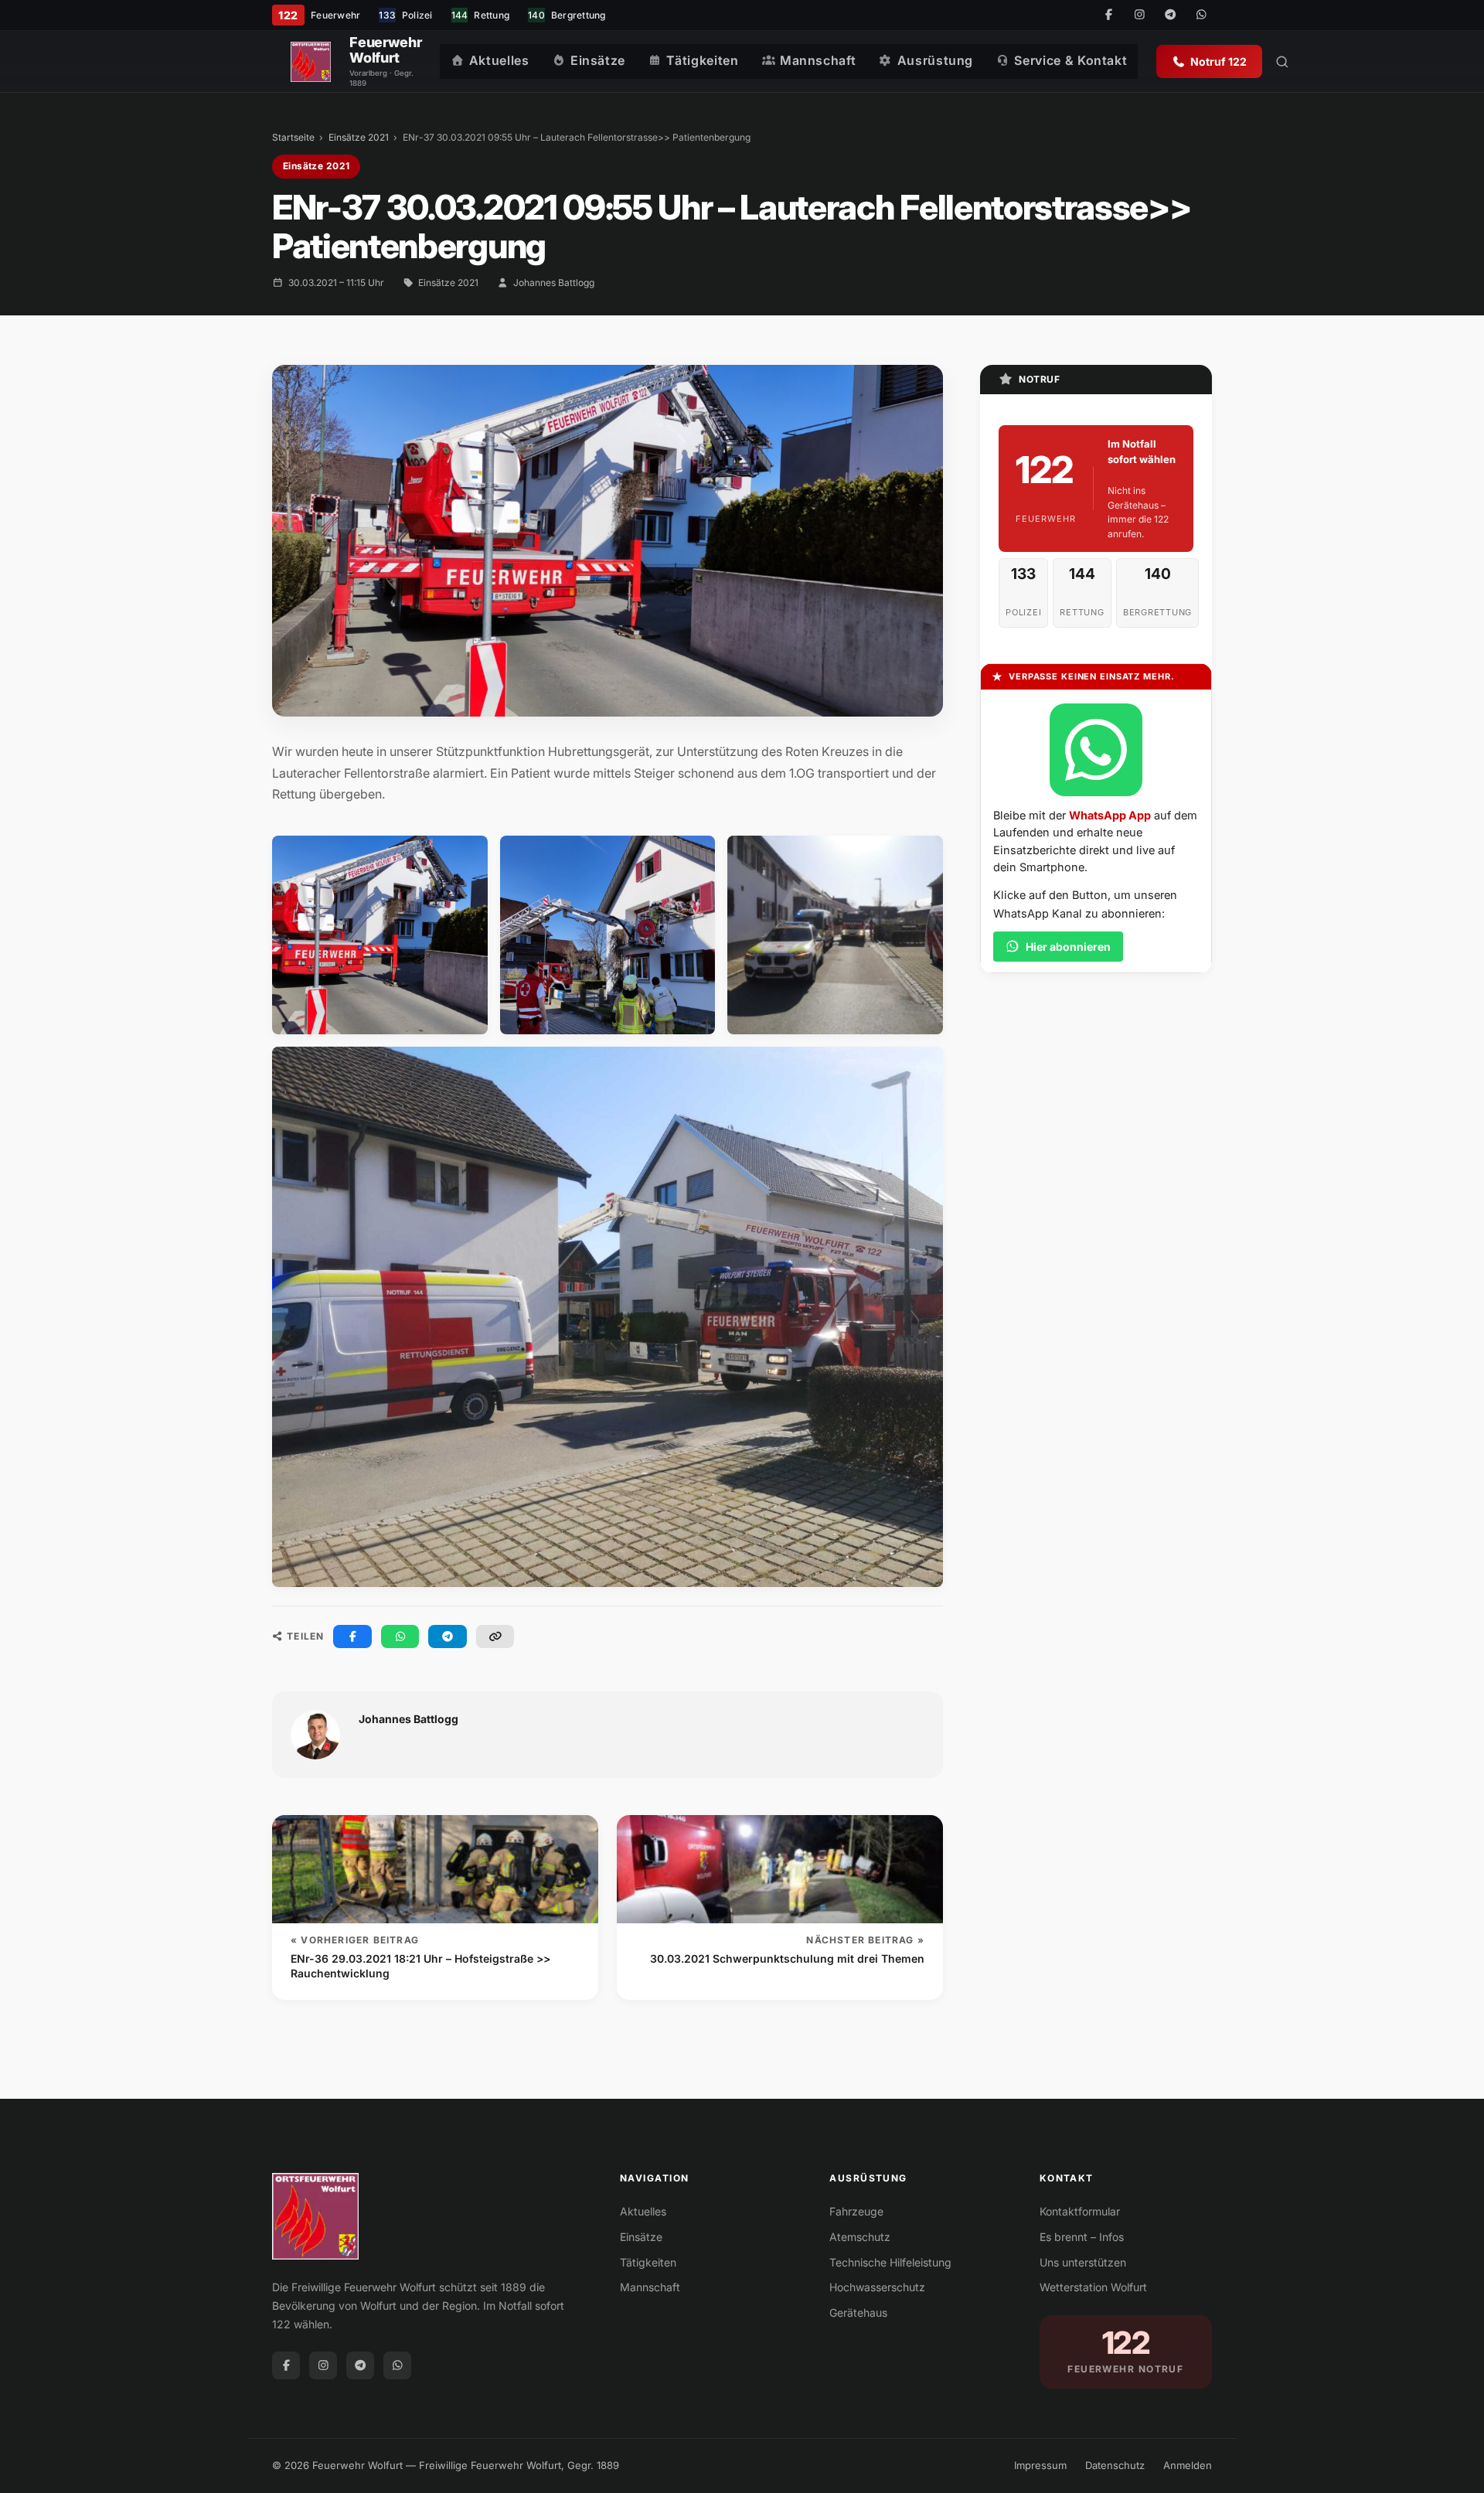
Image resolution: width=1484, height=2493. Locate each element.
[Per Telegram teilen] (448, 1636)
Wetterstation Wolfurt (1093, 2287)
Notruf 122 (1219, 61)
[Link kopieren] (495, 1636)
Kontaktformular (1080, 2211)
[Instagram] (1139, 15)
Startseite (293, 137)
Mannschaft (818, 60)
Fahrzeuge (856, 2211)
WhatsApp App (1110, 815)
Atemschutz (860, 2237)
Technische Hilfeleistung (890, 2262)
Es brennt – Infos (1082, 2237)
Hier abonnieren (1068, 947)
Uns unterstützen (1083, 2262)
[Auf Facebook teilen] (352, 1636)
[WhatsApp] (1201, 15)
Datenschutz (1115, 2465)
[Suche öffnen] (1282, 62)
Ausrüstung (935, 60)
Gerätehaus (858, 2312)
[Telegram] (1170, 15)
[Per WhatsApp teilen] (400, 1636)
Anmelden (1188, 2465)
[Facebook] (1108, 15)
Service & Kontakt (1070, 60)
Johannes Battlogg (554, 283)
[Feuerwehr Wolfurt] (311, 62)
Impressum (1040, 2465)
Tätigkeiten (702, 60)
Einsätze (598, 60)
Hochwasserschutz (877, 2287)
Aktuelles (499, 60)
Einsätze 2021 (359, 137)
